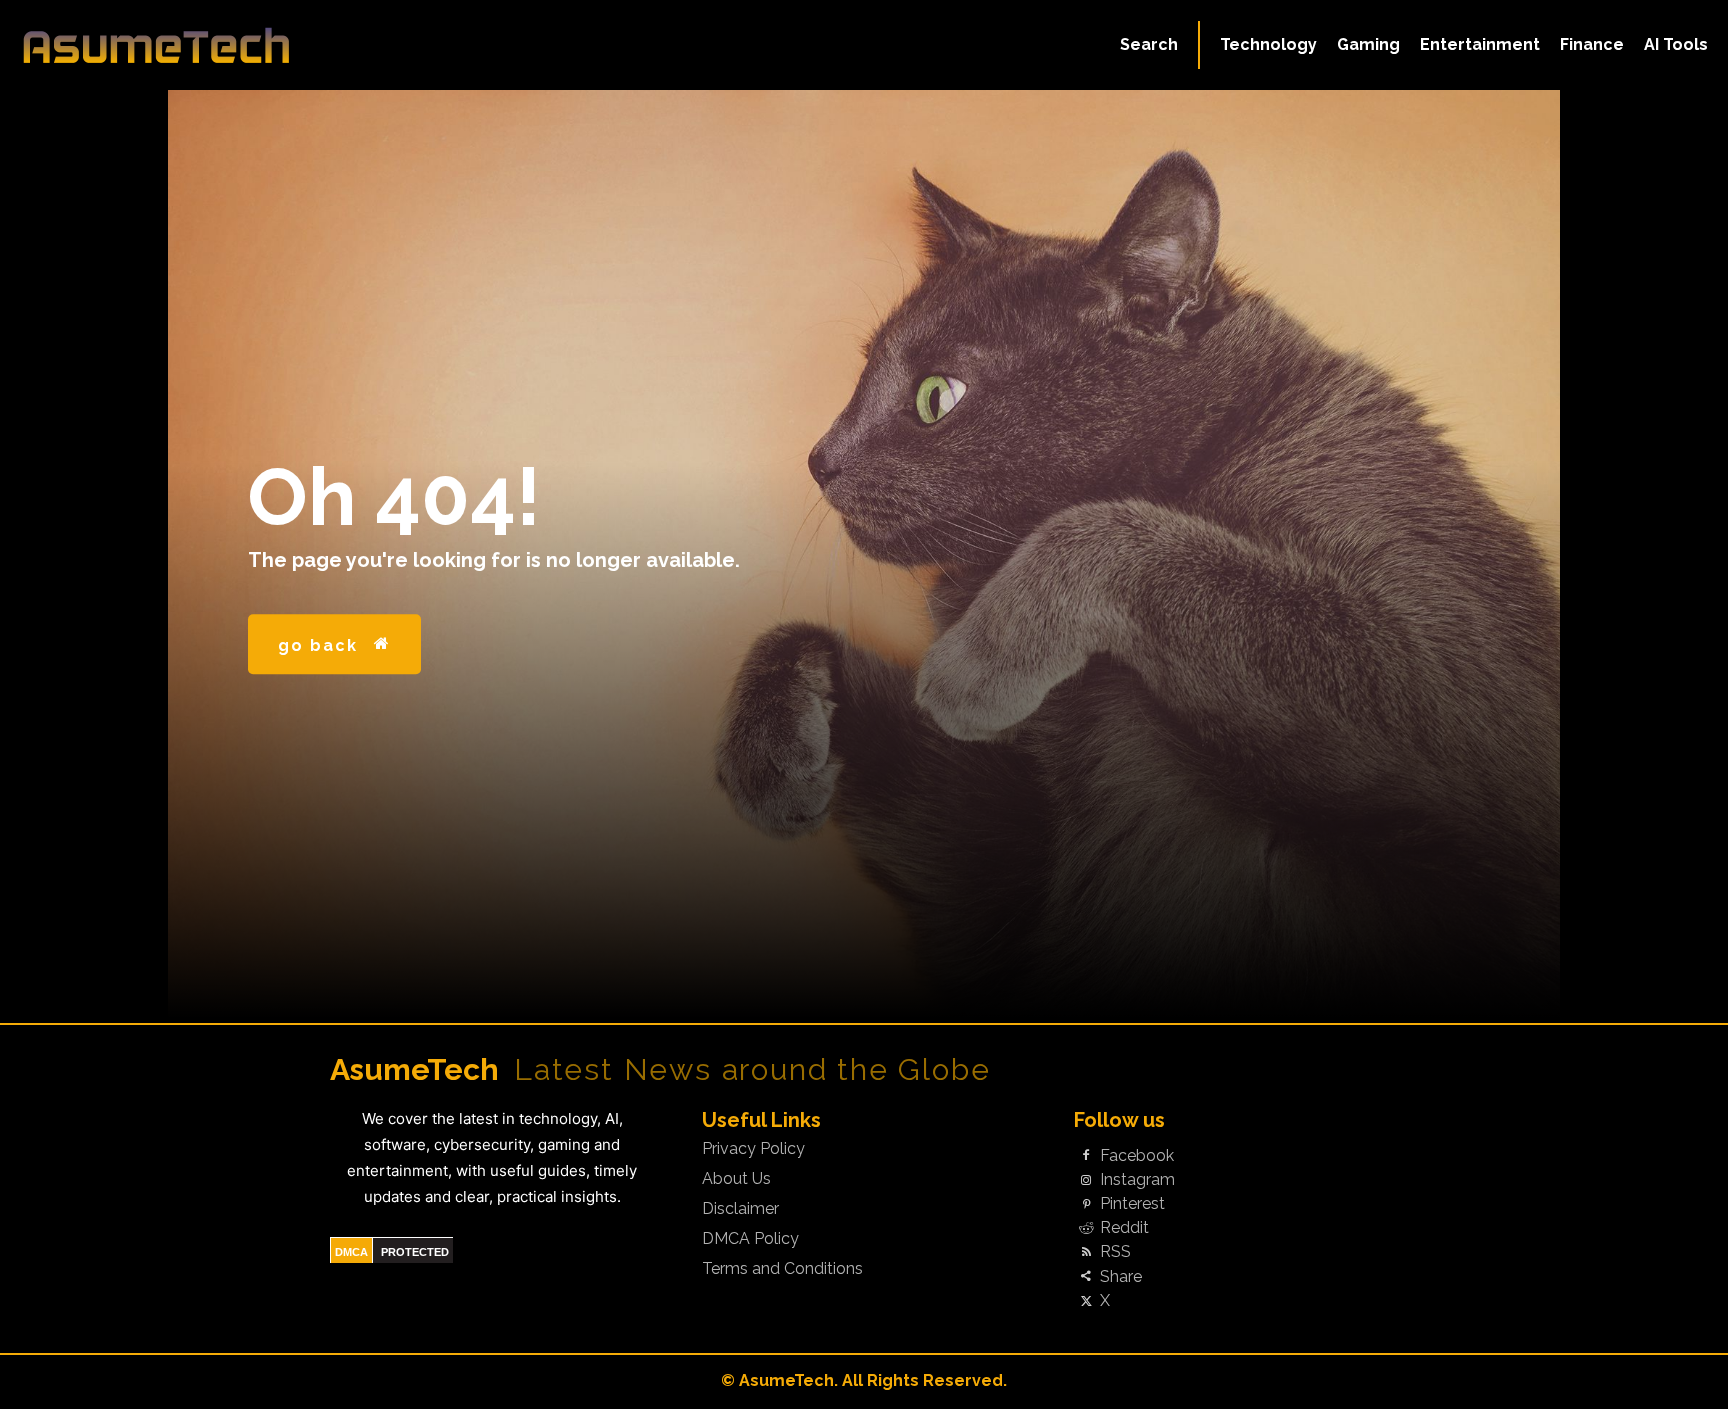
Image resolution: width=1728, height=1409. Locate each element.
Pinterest (1132, 1204)
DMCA (351, 1252)
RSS (1115, 1252)
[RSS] (1086, 1253)
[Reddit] (1086, 1229)
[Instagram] (1086, 1180)
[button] (1149, 45)
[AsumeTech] (208, 45)
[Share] (1086, 1277)
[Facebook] (1086, 1156)
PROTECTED (415, 1252)
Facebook (1137, 1156)
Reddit (1124, 1228)
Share (1121, 1277)
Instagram (1137, 1180)
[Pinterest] (1086, 1205)
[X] (1086, 1301)
